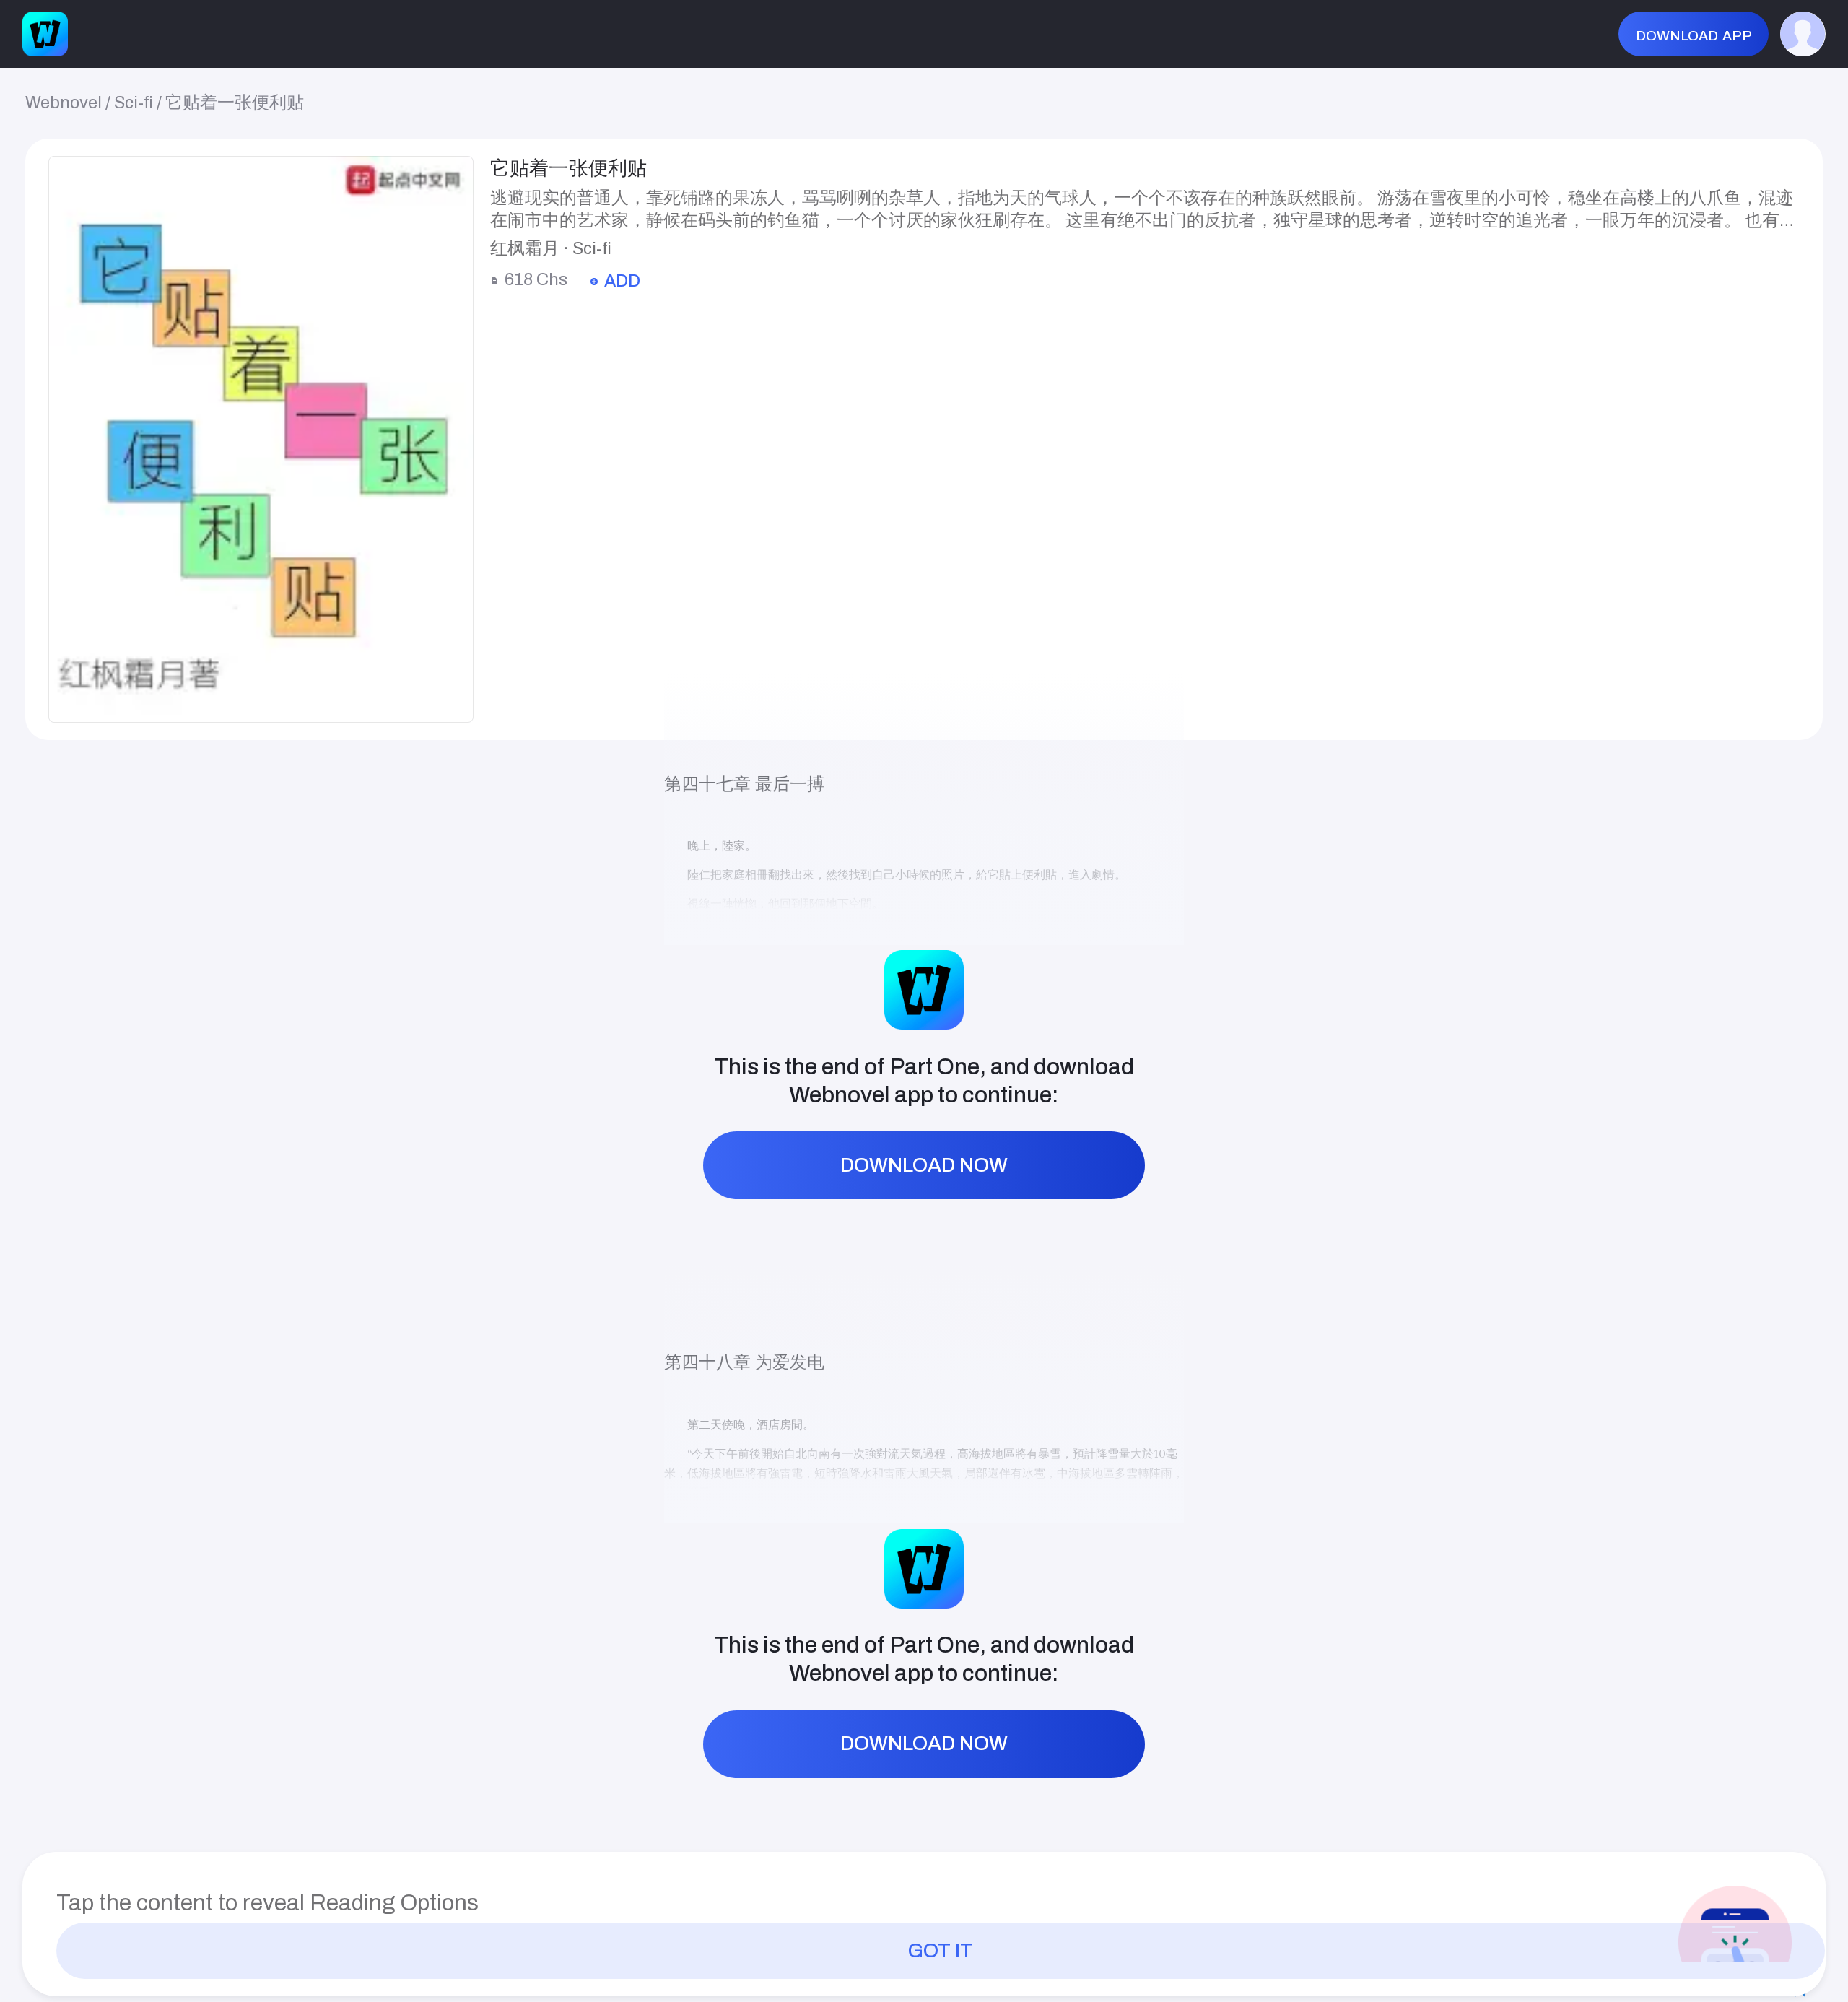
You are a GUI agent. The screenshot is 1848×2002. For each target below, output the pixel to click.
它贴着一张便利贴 (235, 103)
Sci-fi (134, 103)
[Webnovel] (45, 34)
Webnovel (64, 103)
